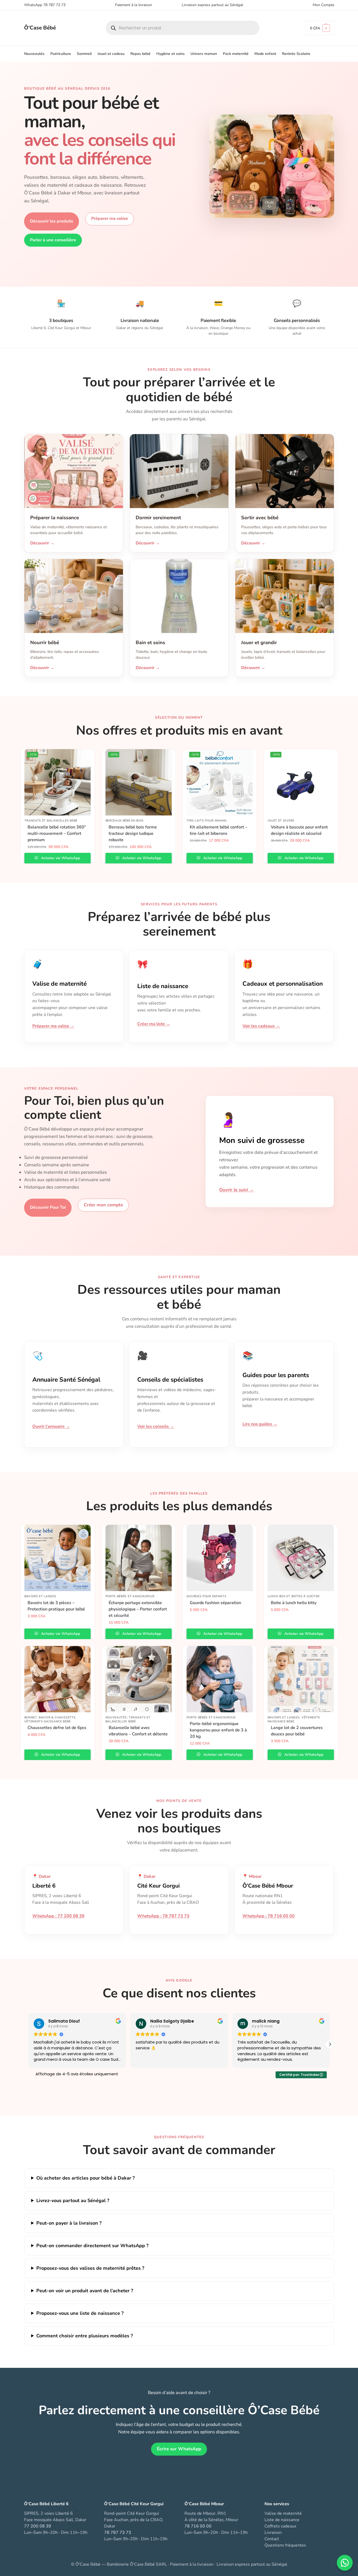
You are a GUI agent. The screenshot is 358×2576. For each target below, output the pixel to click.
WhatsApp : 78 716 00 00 (269, 1916)
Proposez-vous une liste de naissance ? (80, 2313)
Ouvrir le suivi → (237, 1190)
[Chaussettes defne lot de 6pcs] (58, 1679)
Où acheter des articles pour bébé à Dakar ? (85, 2178)
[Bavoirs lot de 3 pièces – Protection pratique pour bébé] (58, 1558)
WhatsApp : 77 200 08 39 (58, 1916)
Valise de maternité (283, 2513)
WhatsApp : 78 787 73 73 (163, 1916)
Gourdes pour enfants (207, 1596)
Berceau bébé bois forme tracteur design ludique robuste (133, 833)
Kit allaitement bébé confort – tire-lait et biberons (218, 830)
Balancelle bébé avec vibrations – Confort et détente (138, 1731)
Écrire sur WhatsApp (179, 2449)
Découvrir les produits (52, 221)
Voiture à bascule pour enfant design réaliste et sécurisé (299, 830)
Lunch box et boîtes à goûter (294, 1596)
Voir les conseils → (156, 1426)
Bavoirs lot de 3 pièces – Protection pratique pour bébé (56, 1606)
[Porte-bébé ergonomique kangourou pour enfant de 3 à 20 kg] (220, 1679)
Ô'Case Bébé (40, 28)
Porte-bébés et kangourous (130, 1596)
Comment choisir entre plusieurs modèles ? (85, 2336)
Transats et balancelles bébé (51, 821)
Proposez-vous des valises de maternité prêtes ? (90, 2268)
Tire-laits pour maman (207, 821)
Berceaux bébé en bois (125, 821)
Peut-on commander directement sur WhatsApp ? (92, 2246)
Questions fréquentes (285, 2545)
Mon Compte (323, 5)
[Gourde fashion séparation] (220, 1558)
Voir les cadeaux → (261, 1026)
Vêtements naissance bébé (48, 1721)
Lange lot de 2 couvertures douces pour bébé (297, 1731)
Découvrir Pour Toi (48, 1207)
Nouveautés (116, 1717)
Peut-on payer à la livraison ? (69, 2223)
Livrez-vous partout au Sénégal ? (73, 2200)
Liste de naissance (282, 2520)
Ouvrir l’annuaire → (51, 1426)
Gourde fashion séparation (215, 1603)
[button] (320, 28)
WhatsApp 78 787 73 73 (45, 5)
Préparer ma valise (110, 219)
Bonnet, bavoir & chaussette (50, 1717)
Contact (272, 2539)
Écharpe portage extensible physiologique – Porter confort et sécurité (138, 1609)
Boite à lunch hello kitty (294, 1603)
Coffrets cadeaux (280, 2526)
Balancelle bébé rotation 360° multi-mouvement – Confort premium (57, 833)
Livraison (273, 2533)
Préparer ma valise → (53, 1026)
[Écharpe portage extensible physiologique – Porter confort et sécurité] (139, 1558)
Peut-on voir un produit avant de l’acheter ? (85, 2291)
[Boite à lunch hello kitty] (301, 1558)
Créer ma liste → (154, 1024)
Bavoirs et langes (40, 1596)
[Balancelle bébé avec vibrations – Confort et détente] (139, 1679)
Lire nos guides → (260, 1424)
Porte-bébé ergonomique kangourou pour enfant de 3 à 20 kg (218, 1730)
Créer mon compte (103, 1205)
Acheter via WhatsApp (60, 858)
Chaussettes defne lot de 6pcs (57, 1728)
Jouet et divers (281, 821)
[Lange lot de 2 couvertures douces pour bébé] (301, 1679)
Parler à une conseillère (53, 240)
